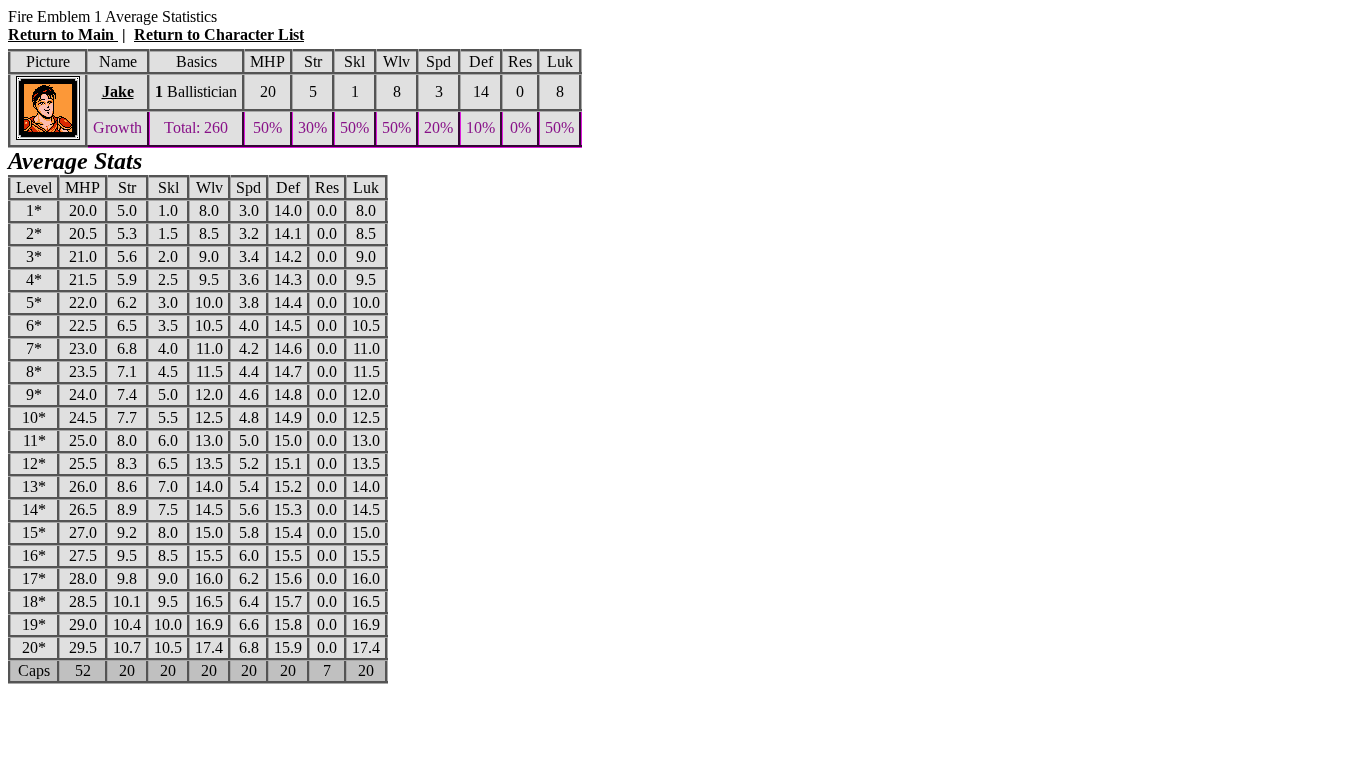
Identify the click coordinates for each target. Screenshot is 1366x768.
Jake (118, 91)
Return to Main (63, 34)
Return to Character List (219, 34)
